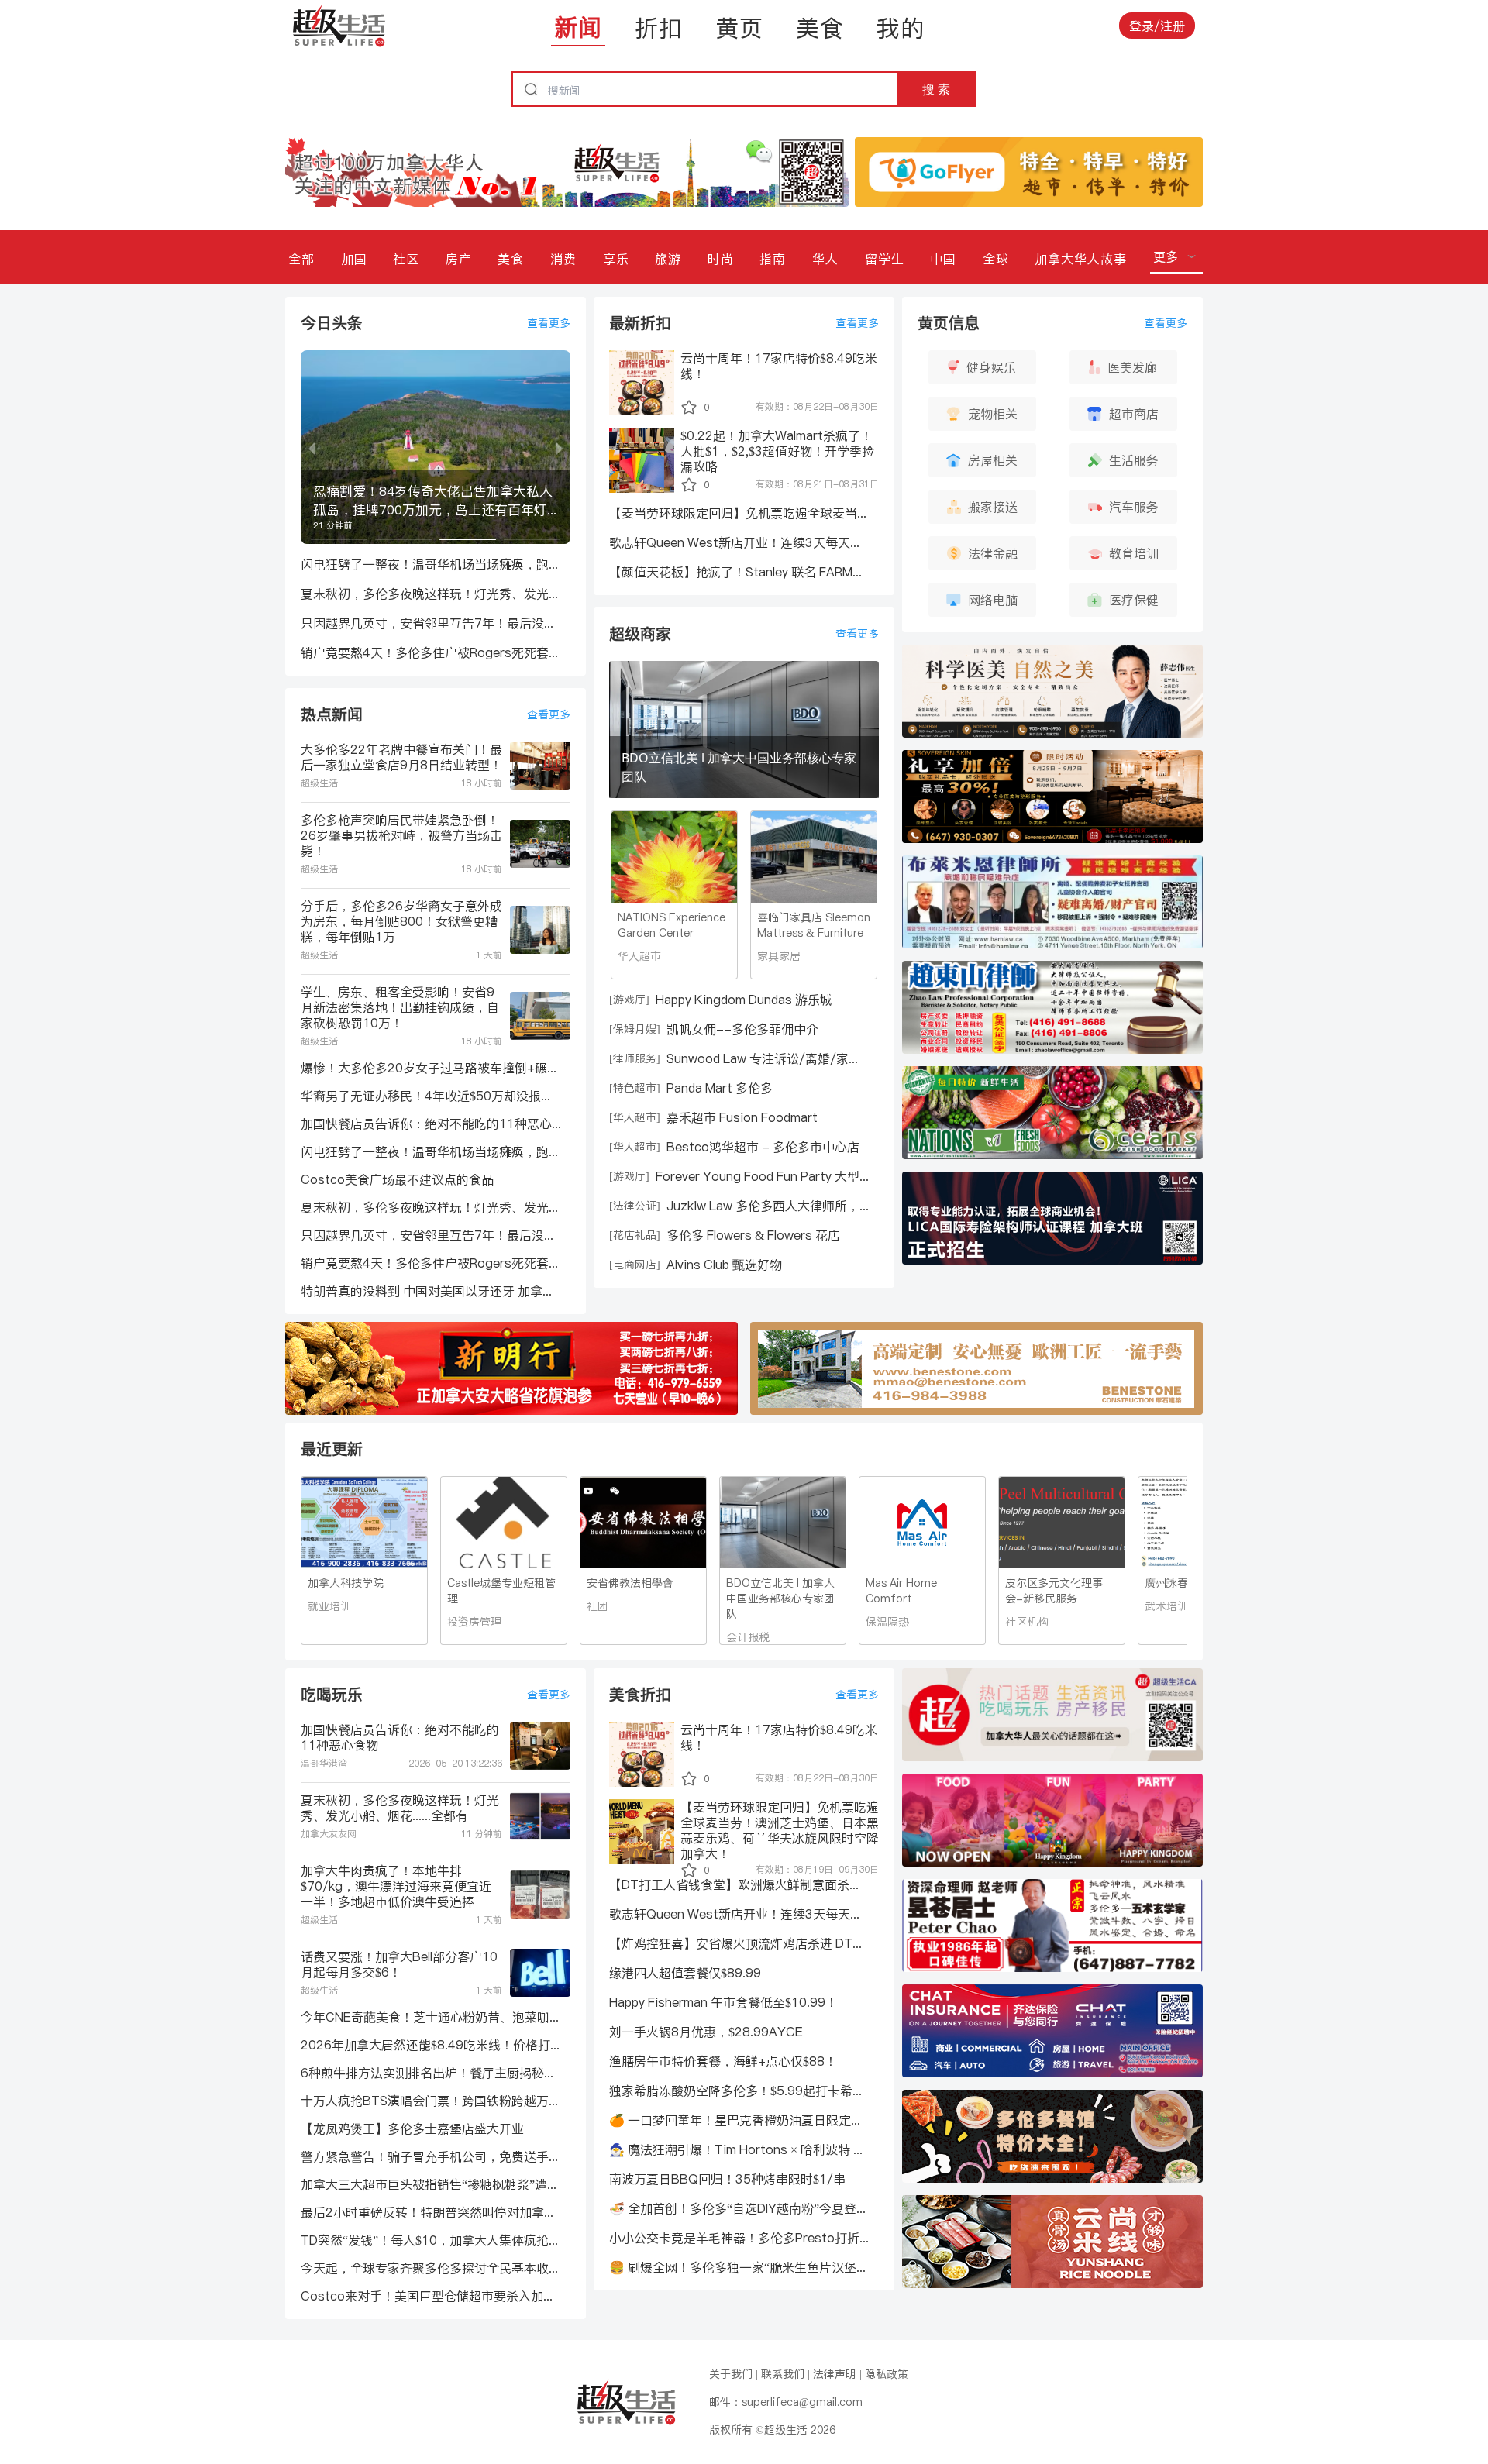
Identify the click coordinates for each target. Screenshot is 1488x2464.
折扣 (659, 28)
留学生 (885, 259)
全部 (301, 259)
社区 (406, 259)
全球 (996, 259)
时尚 (721, 259)
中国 (943, 259)
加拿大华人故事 (1081, 259)
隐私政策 (887, 2374)
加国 (354, 259)
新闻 (578, 27)
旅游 (668, 259)
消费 (563, 259)
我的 (901, 28)
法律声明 (835, 2374)
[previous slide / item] (312, 447)
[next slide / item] (560, 447)
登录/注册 (1157, 26)
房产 (459, 259)
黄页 (739, 28)
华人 (825, 259)
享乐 (616, 259)
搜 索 (936, 89)
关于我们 (731, 2374)
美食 (820, 28)
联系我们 (783, 2374)
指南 (773, 259)
